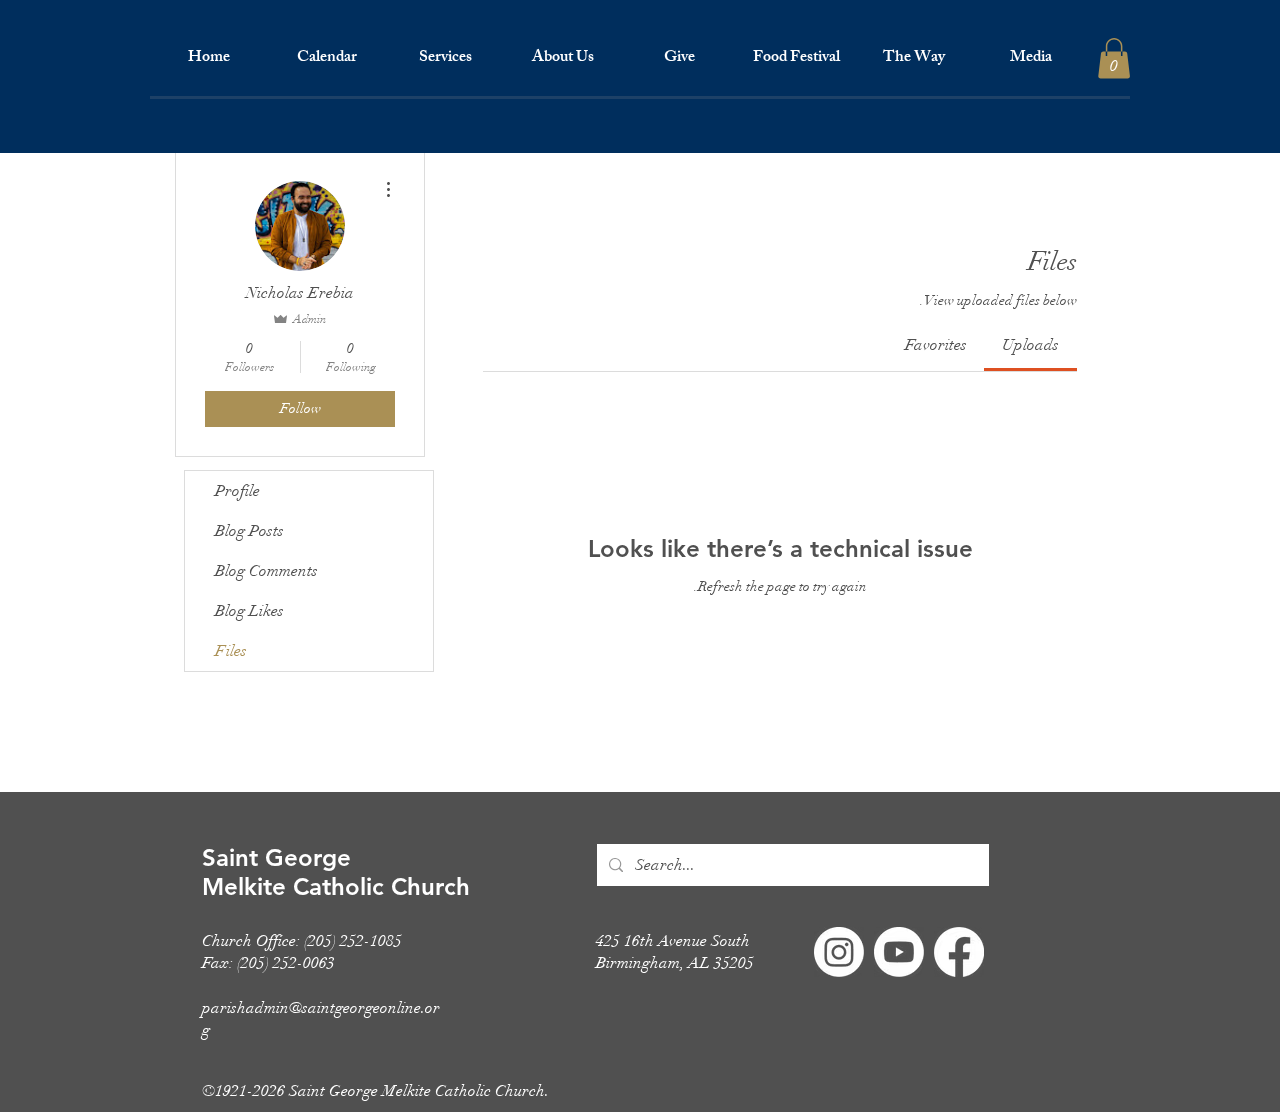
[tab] (1030, 345)
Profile (237, 491)
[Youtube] (899, 952)
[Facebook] (959, 952)
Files (231, 651)
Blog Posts (249, 531)
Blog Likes (249, 611)
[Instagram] (839, 952)
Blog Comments (266, 571)
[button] (445, 59)
